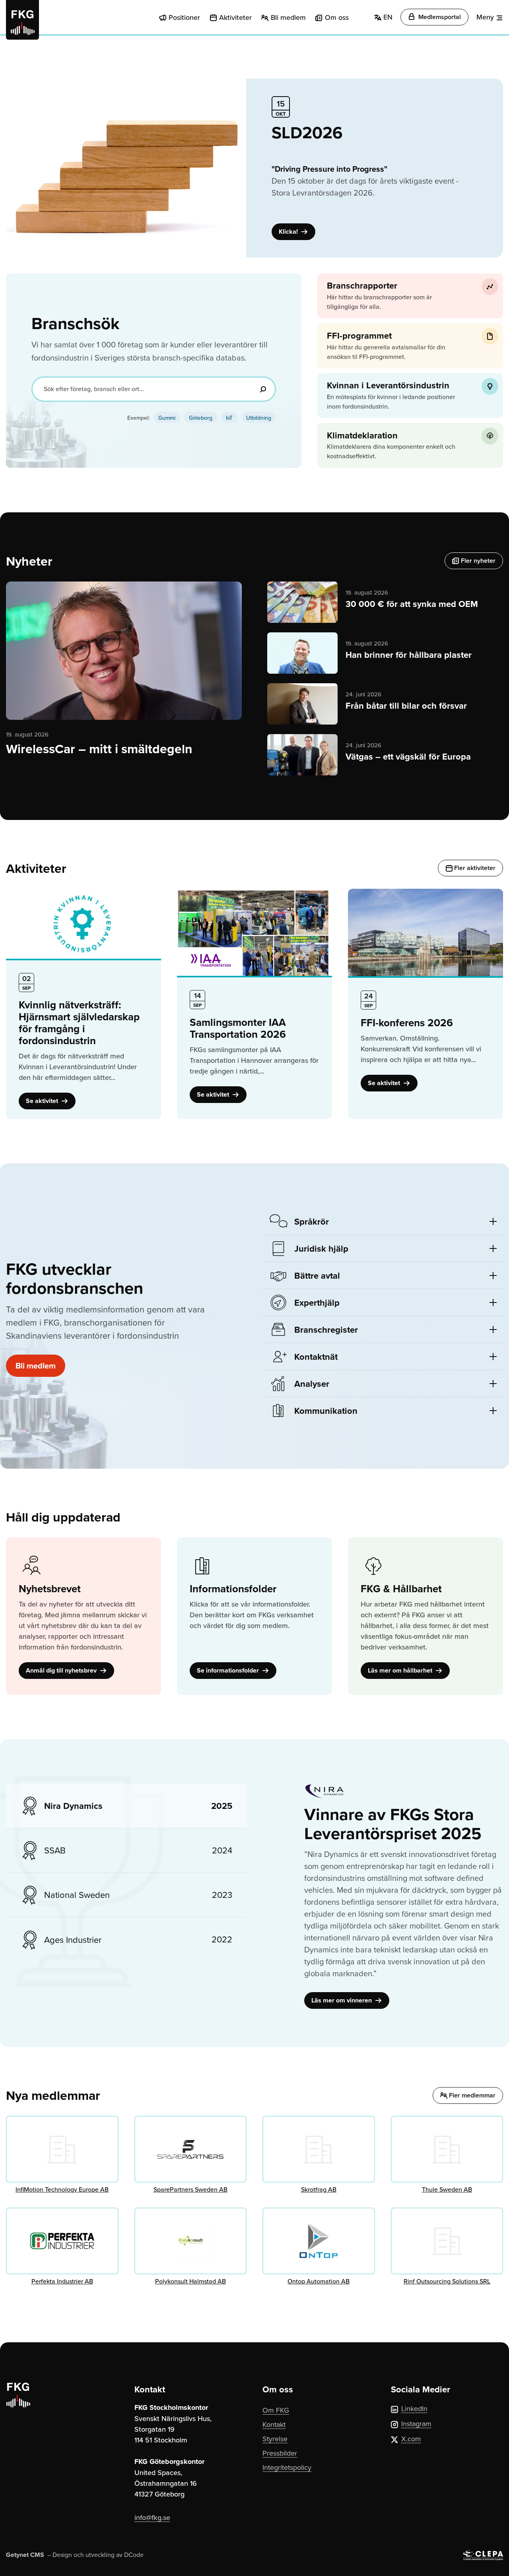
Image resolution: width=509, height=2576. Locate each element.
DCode (134, 2555)
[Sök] (263, 389)
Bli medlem (288, 17)
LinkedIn (414, 2408)
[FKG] (22, 20)
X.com (411, 2439)
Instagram (416, 2424)
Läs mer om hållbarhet (401, 1670)
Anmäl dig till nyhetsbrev (62, 1670)
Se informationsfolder (229, 1670)
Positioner (184, 17)
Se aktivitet (43, 1101)
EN (387, 17)
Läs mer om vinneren (342, 2000)
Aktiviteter (235, 17)
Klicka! (289, 232)
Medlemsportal (439, 17)
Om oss (337, 17)
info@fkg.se (152, 2517)
